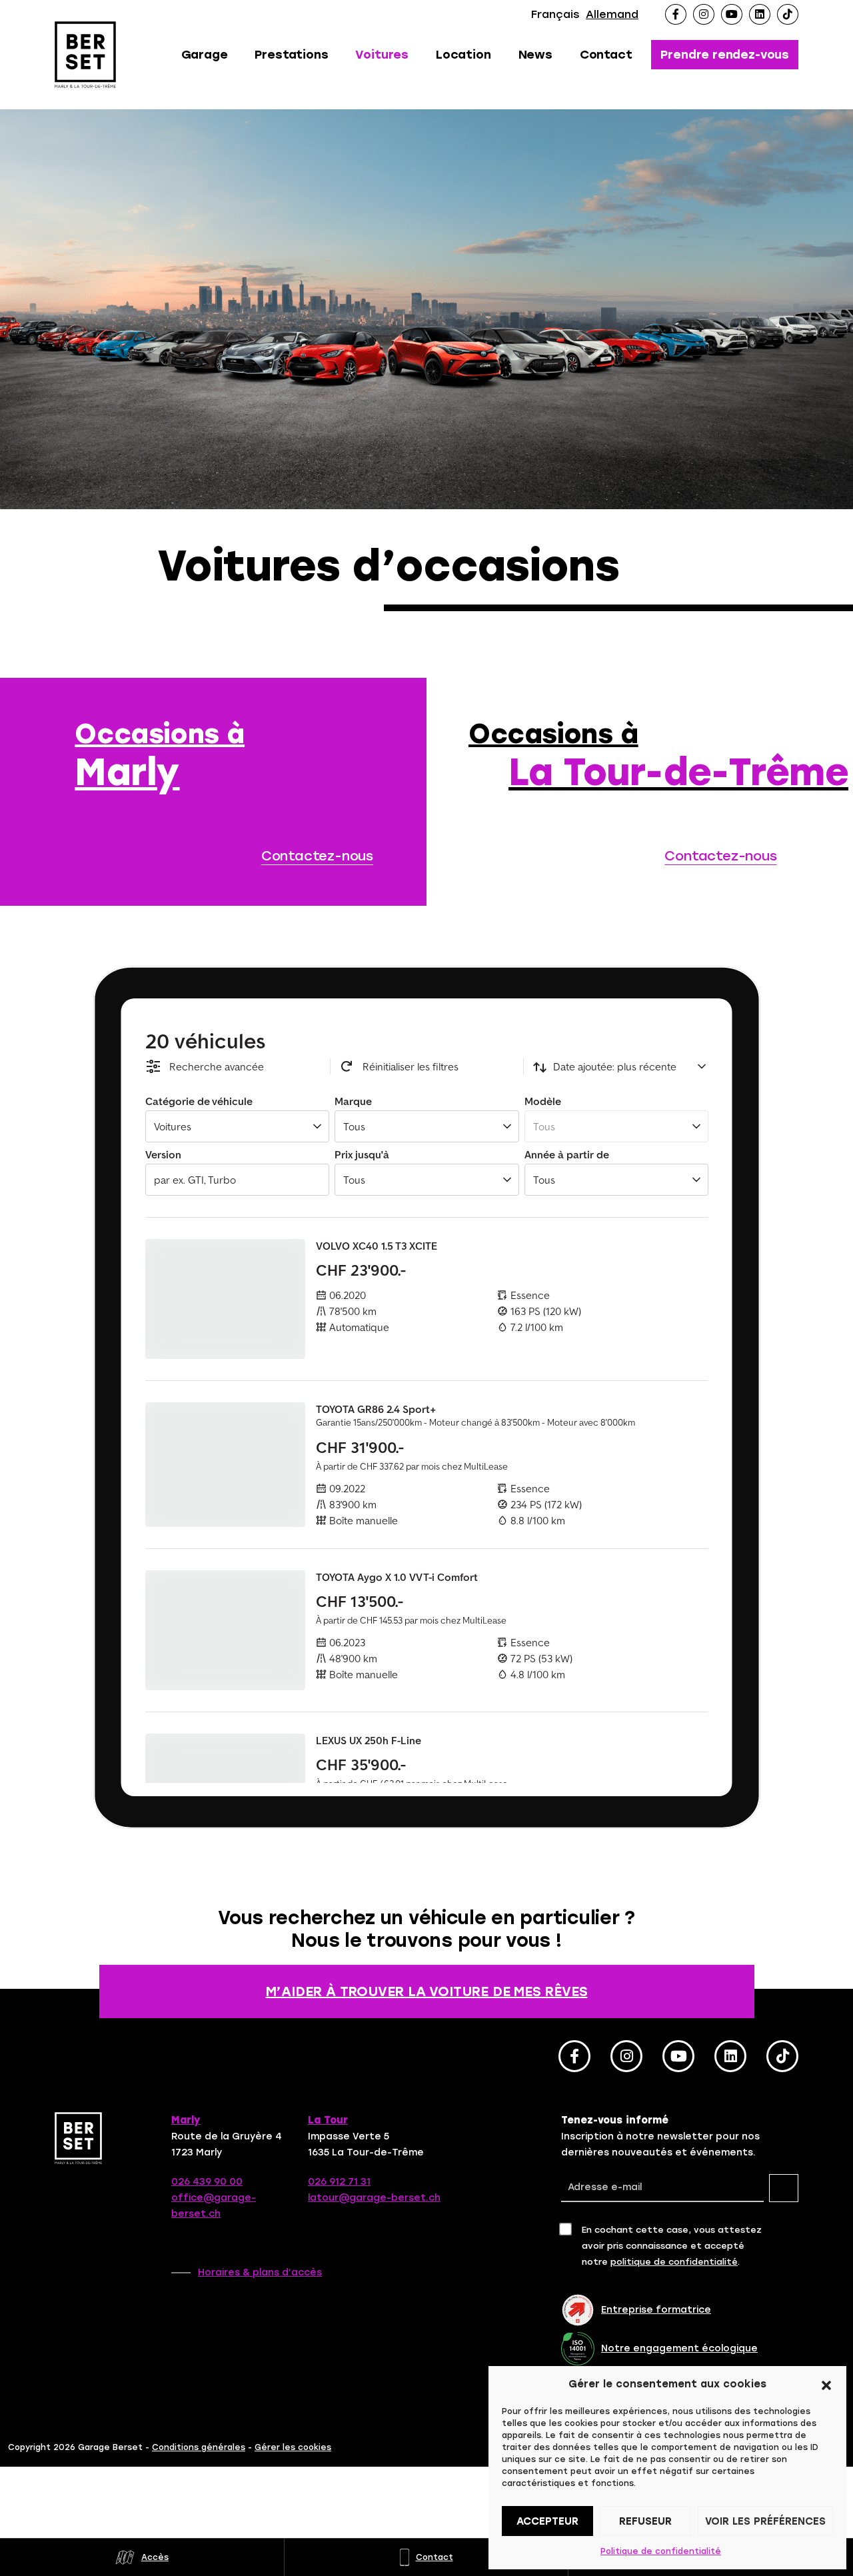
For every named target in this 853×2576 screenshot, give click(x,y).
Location (463, 55)
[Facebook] (676, 14)
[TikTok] (788, 14)
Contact (606, 55)
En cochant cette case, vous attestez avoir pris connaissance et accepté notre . (672, 2246)
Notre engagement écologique (679, 2348)
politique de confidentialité (674, 2262)
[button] (826, 2384)
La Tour (328, 2120)
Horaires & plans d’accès (260, 2272)
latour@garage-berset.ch (374, 2198)
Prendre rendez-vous (725, 55)
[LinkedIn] (760, 14)
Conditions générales (199, 2447)
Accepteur (547, 2521)
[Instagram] (704, 14)
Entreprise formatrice (656, 2310)
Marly (186, 2120)
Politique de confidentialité (661, 2551)
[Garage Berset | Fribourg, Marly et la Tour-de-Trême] (87, 55)
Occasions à (160, 756)
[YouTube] (732, 14)
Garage (205, 55)
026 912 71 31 (339, 2182)
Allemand (612, 14)
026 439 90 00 (207, 2182)
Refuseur (645, 2521)
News (535, 55)
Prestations (291, 55)
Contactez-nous (317, 856)
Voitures (382, 55)
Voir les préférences (765, 2521)
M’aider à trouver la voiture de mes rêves (427, 1991)
